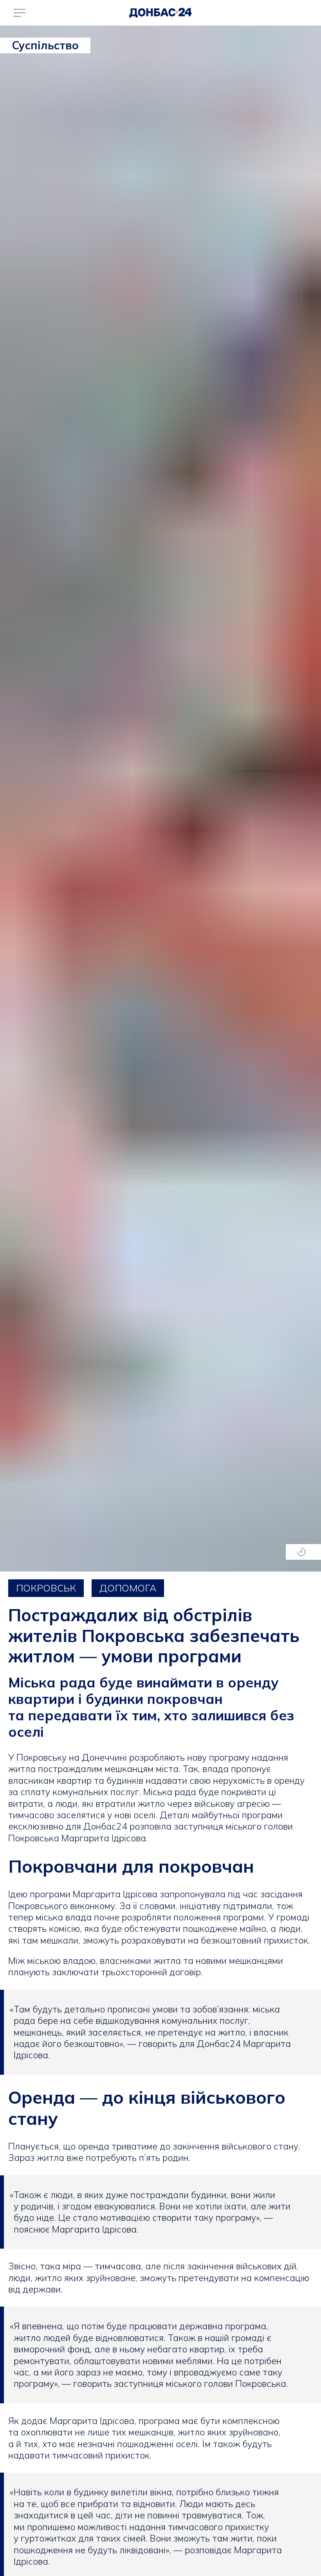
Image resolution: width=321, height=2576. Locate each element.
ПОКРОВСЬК (46, 1588)
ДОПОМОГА (128, 1588)
